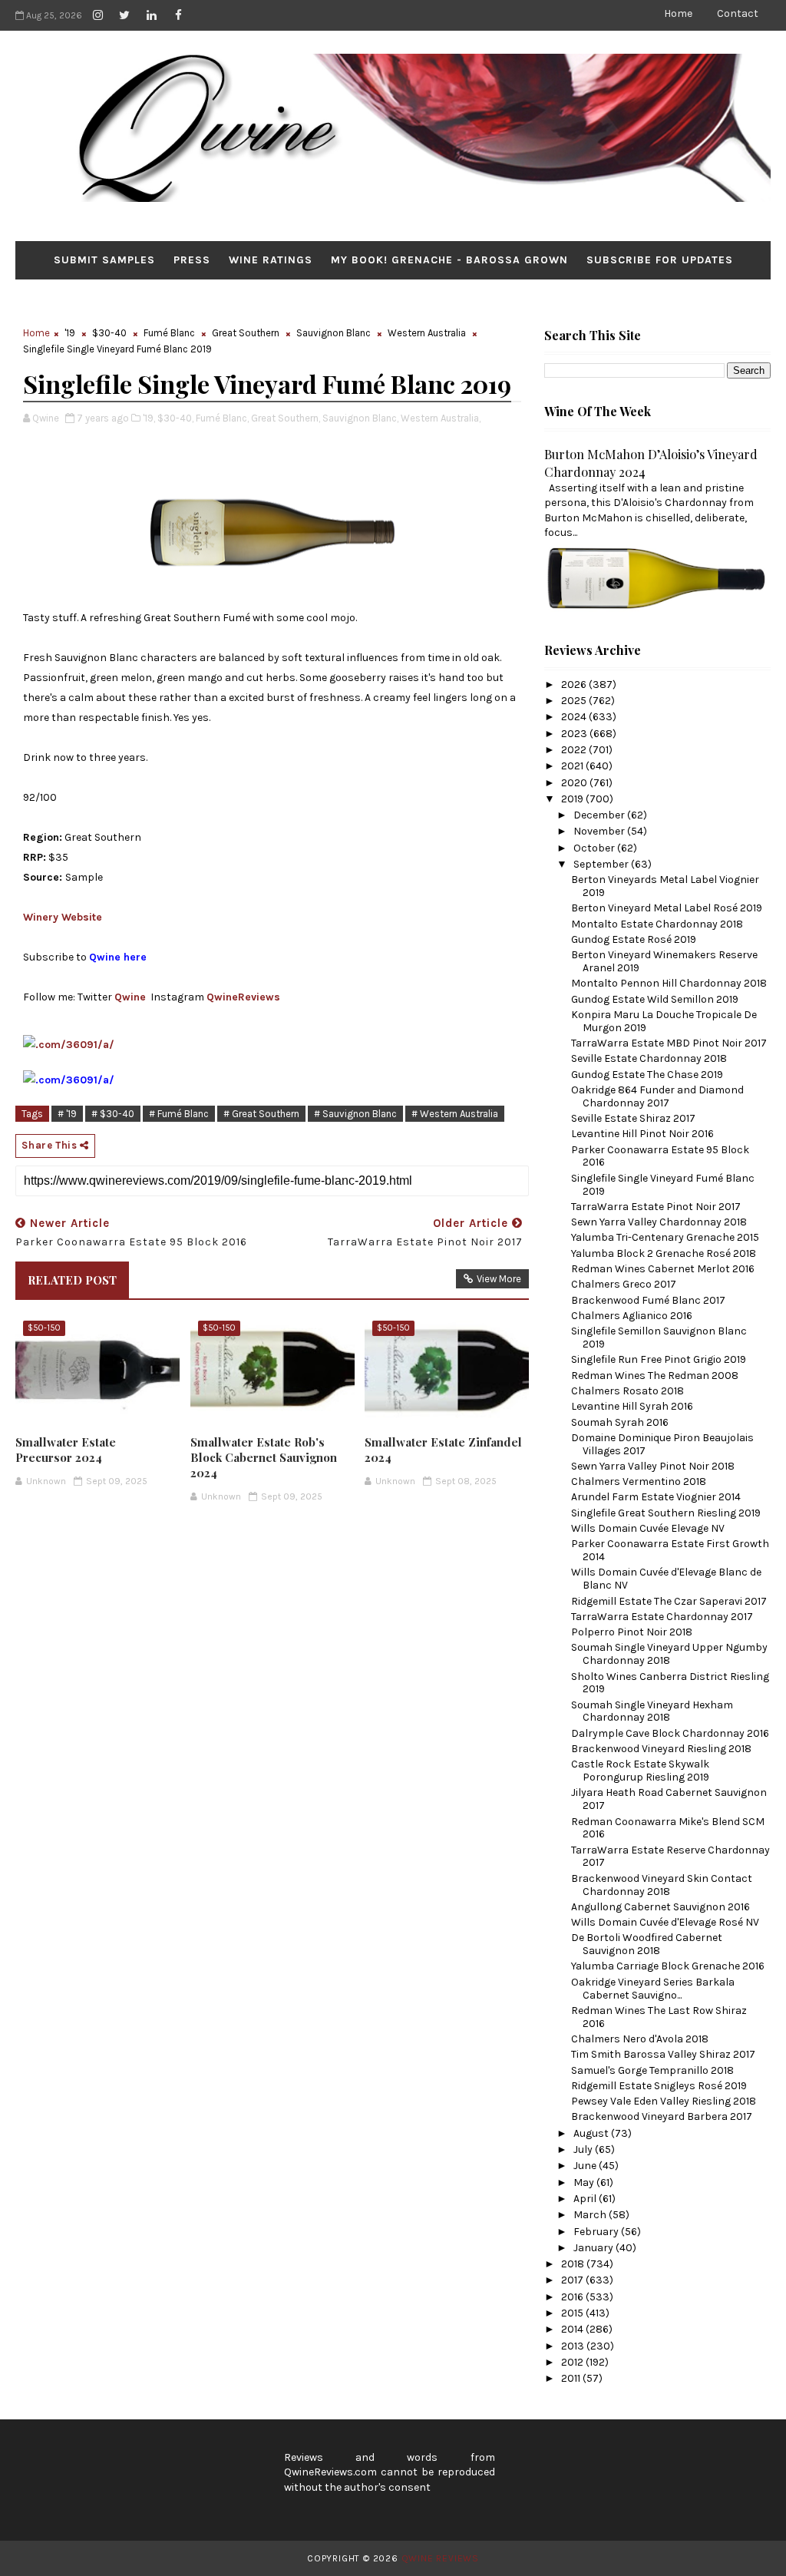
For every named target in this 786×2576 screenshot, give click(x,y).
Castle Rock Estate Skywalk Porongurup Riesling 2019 (640, 1771)
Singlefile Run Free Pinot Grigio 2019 (659, 1359)
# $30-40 (113, 1114)
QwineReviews (243, 997)
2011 (572, 2378)
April (586, 2199)
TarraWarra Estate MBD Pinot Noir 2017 (669, 1043)
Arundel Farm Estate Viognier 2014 (656, 1497)
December (600, 815)
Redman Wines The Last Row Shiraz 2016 (659, 2017)
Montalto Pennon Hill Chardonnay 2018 (669, 983)
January (594, 2248)
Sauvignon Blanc (334, 333)
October (595, 848)
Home (678, 13)
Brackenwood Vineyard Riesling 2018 (661, 1749)
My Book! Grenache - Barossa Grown (449, 260)
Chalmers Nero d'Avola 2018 (640, 2039)
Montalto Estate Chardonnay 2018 (657, 924)
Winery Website (63, 917)
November (600, 831)
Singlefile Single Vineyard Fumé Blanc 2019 (663, 1185)
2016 (573, 2297)
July (584, 2149)
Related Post (72, 1280)
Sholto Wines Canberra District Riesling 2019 (670, 1683)
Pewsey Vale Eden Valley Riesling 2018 (664, 2101)
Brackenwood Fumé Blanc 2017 (648, 1300)
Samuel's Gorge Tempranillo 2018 (652, 2070)
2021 (573, 766)
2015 (573, 2313)
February (597, 2232)
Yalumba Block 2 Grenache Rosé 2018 (664, 1253)
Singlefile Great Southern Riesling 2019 (666, 1513)
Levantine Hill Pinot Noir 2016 (642, 1134)
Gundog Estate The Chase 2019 (647, 1075)
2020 (575, 783)
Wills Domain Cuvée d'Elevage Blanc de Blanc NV (666, 1579)
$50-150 (44, 1328)
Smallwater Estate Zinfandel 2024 (443, 1450)
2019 (573, 799)
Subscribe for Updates (660, 260)
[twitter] (124, 15)
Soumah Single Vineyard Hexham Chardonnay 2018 (652, 1711)
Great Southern (246, 333)
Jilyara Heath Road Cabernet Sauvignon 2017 (669, 1799)
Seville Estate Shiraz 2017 (633, 1118)
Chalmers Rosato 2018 (627, 1391)
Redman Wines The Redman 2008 (655, 1376)
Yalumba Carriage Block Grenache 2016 (668, 1966)
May (585, 2182)
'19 (70, 333)
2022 (575, 750)
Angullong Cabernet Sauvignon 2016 (661, 1907)
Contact (738, 13)
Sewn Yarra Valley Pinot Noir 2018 (653, 1466)
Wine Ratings (271, 260)
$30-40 (109, 333)
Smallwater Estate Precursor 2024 (66, 1450)
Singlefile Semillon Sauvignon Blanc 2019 (659, 1338)
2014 (573, 2329)
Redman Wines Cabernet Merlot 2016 (663, 1269)
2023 (575, 734)
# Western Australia (455, 1114)
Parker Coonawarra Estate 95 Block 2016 (660, 1156)
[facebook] (178, 15)
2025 (575, 701)
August (592, 2133)
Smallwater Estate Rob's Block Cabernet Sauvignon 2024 (264, 1458)
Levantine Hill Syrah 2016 (632, 1406)
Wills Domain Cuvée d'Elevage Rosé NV (665, 1922)
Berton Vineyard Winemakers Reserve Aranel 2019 (664, 961)
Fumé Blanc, (222, 418)
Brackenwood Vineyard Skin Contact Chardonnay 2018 (662, 1885)
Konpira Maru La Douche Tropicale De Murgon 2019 (664, 1021)
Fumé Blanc (169, 333)
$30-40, (175, 418)
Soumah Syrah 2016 (620, 1422)
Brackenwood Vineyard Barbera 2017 (662, 2116)
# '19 (67, 1114)
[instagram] (97, 15)
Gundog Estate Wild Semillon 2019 (655, 999)
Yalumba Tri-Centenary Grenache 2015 (665, 1237)
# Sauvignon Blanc (355, 1114)
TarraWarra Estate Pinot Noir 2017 (656, 1207)
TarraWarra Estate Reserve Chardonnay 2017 (670, 1857)
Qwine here (118, 957)
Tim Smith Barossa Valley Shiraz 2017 (663, 2054)
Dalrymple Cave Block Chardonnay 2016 (670, 1733)
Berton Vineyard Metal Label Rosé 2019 (667, 908)
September (602, 864)
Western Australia (427, 333)
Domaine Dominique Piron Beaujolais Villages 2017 (662, 1444)
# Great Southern (261, 1114)
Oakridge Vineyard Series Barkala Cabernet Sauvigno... (653, 1989)
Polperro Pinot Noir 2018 (632, 1632)
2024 (575, 717)
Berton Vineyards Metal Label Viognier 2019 (665, 886)
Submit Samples (104, 260)
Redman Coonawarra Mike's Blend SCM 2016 (668, 1828)
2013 (574, 2346)
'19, (149, 418)
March (591, 2215)
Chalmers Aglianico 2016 (632, 1316)
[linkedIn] (151, 15)
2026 (575, 685)
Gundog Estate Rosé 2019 (634, 939)
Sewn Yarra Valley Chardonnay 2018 (659, 1222)
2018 (574, 2264)
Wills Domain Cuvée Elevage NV (648, 1528)
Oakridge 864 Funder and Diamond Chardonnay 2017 (657, 1096)
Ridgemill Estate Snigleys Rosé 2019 (659, 2086)
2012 (573, 2362)
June (586, 2166)
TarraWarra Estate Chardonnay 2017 (662, 1617)
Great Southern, (286, 418)
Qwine (130, 997)
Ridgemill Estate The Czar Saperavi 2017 (669, 1601)
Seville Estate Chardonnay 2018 (649, 1058)
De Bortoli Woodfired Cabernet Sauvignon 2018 (647, 1944)
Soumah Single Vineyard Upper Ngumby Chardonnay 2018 (669, 1654)
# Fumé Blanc (179, 1114)
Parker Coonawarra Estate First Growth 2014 (670, 1550)
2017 (573, 2280)
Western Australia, (441, 418)
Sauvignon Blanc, (360, 418)
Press (192, 260)
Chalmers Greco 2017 (624, 1284)
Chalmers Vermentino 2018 (639, 1481)
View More (499, 1279)
